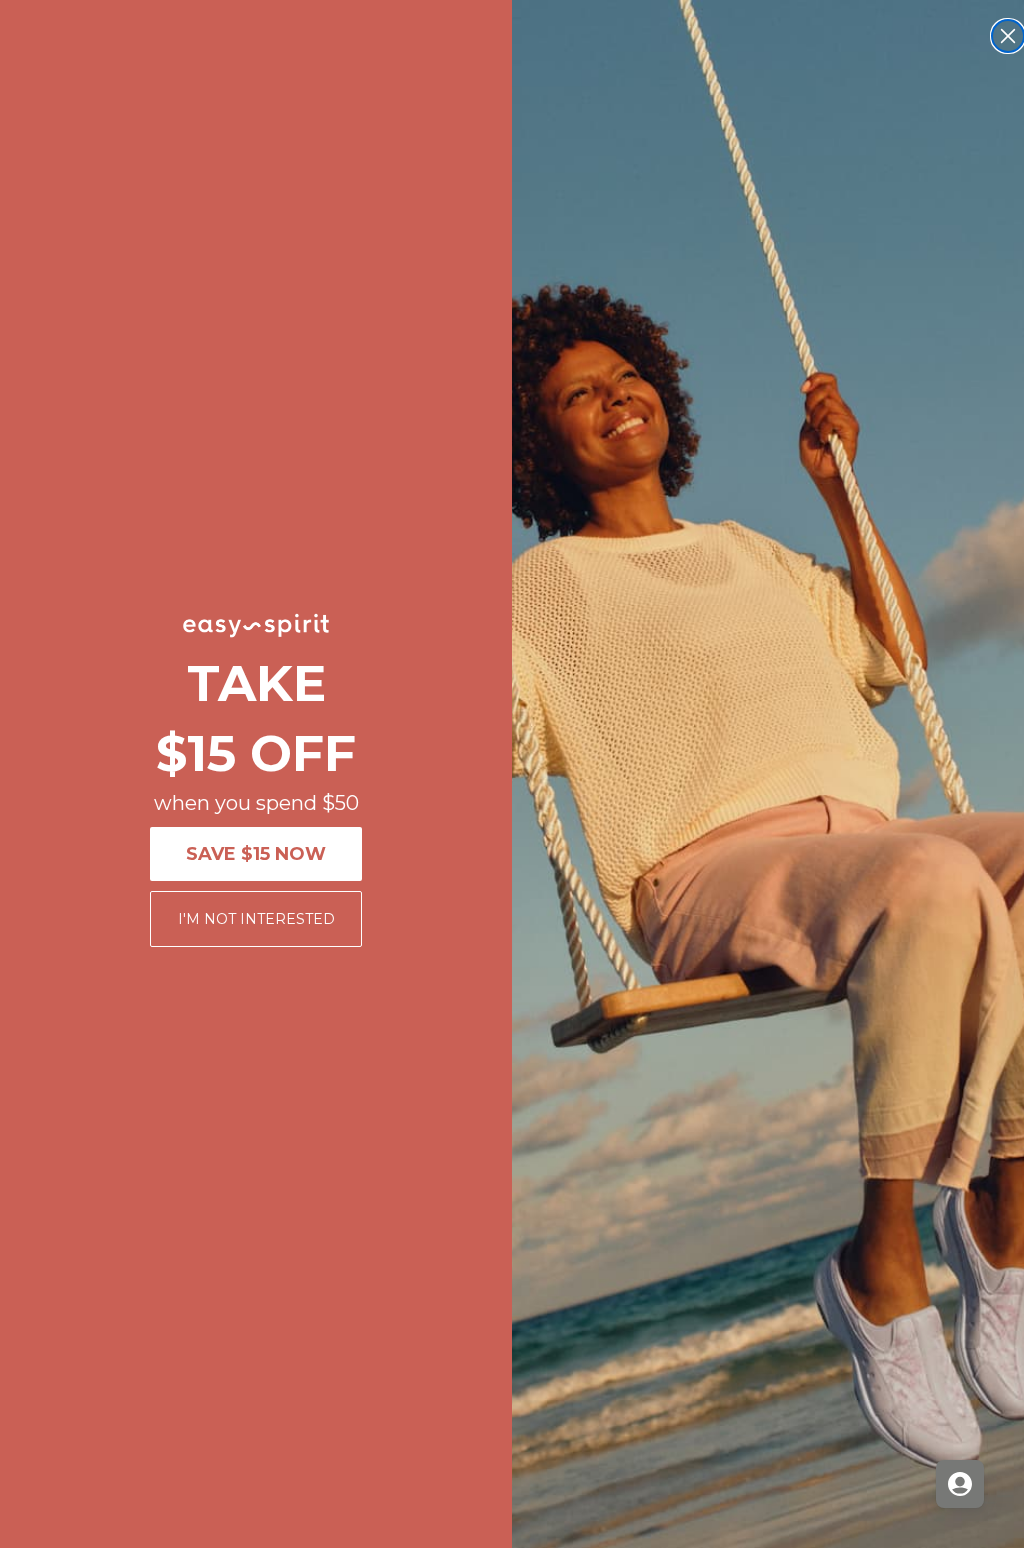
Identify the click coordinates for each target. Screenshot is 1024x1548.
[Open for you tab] (960, 1484)
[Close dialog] (1008, 36)
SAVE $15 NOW (256, 854)
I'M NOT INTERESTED (256, 919)
